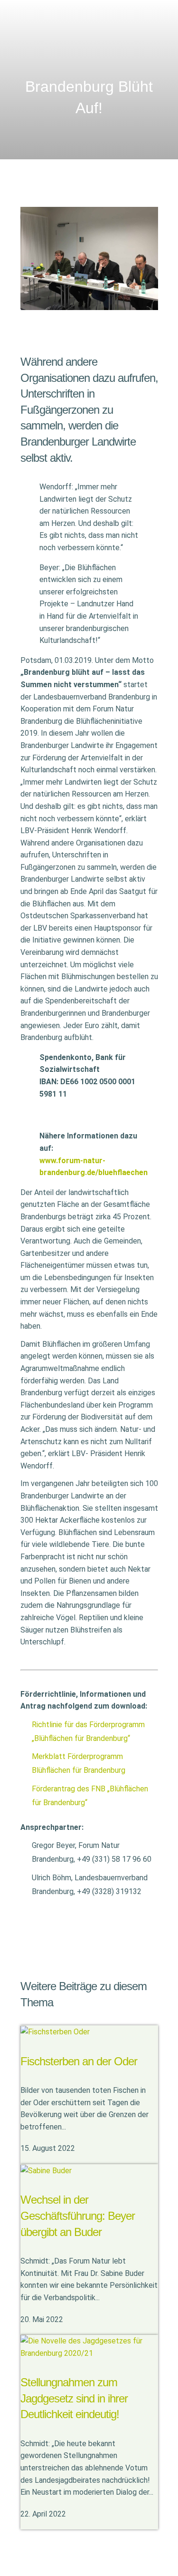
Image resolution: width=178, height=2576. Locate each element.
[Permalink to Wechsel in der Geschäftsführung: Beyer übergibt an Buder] (46, 2170)
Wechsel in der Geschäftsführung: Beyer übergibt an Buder (78, 2216)
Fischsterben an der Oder (79, 2061)
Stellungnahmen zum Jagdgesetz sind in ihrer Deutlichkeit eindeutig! (74, 2398)
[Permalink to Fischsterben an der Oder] (55, 2031)
